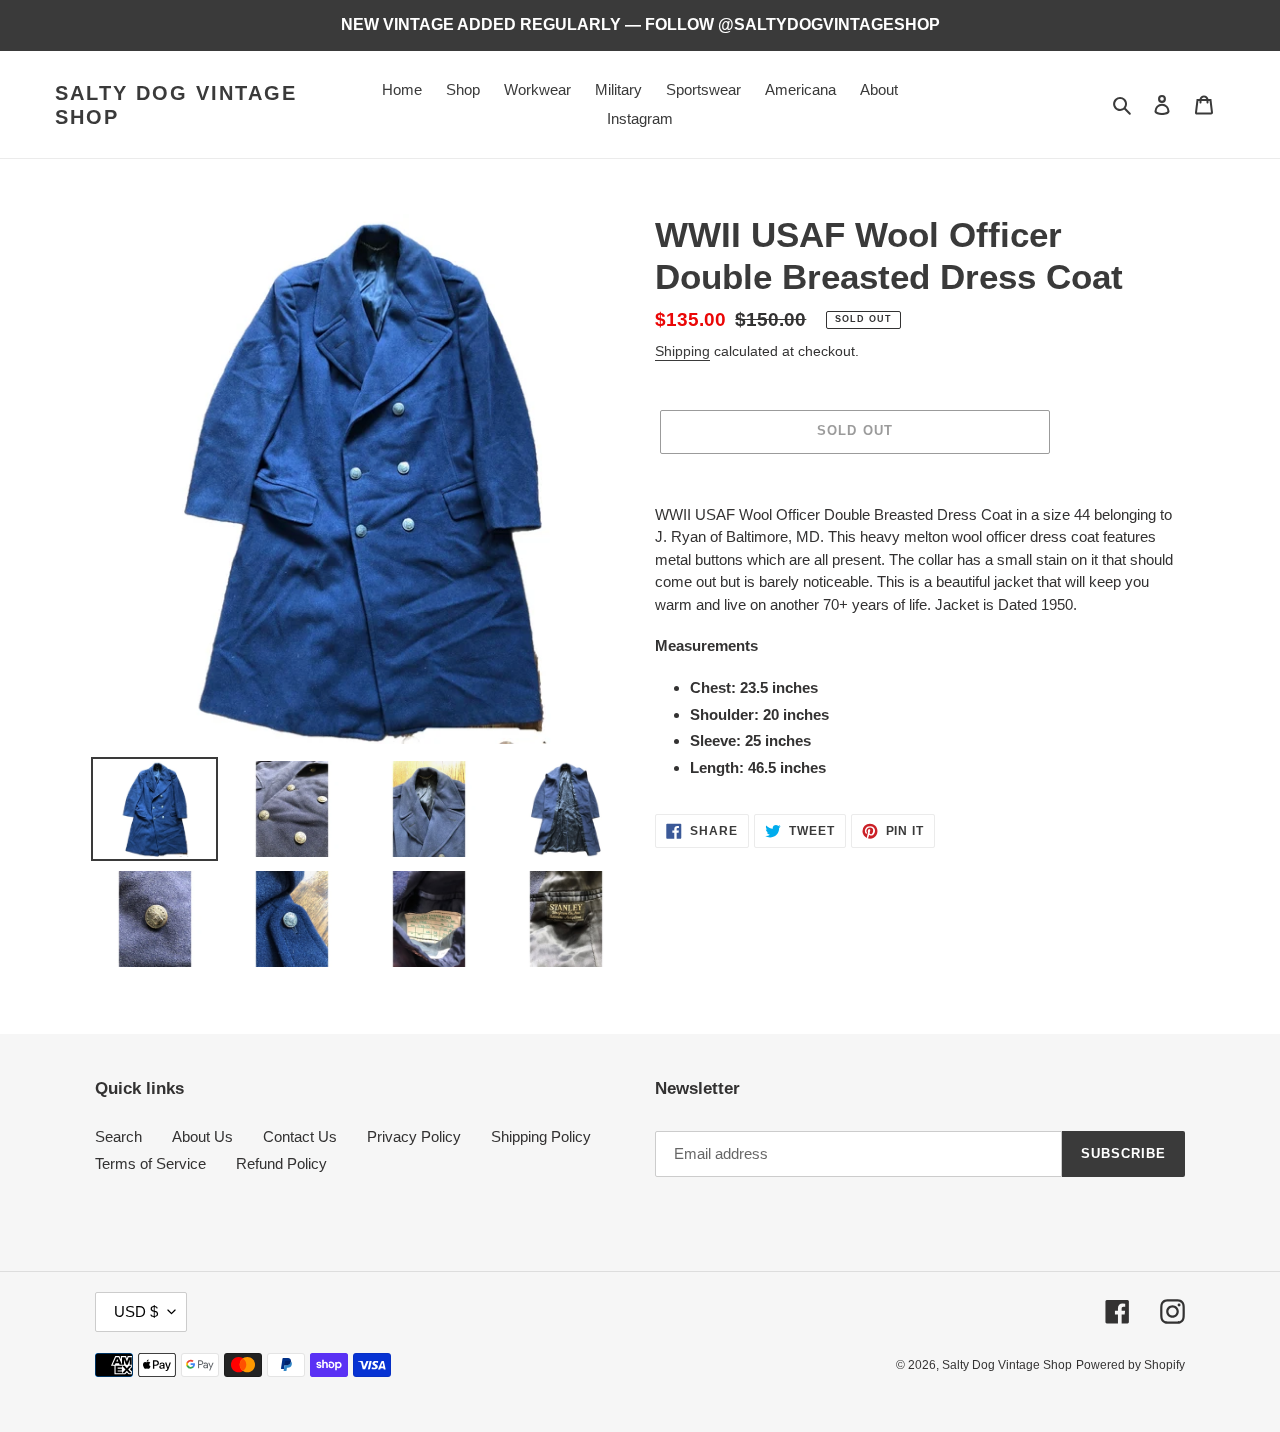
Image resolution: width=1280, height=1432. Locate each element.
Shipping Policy (541, 1136)
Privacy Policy (414, 1136)
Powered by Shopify (1130, 1365)
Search (118, 1136)
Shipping (682, 351)
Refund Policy (281, 1163)
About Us (202, 1136)
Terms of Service (150, 1163)
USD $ (136, 1311)
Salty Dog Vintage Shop (176, 105)
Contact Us (300, 1136)
